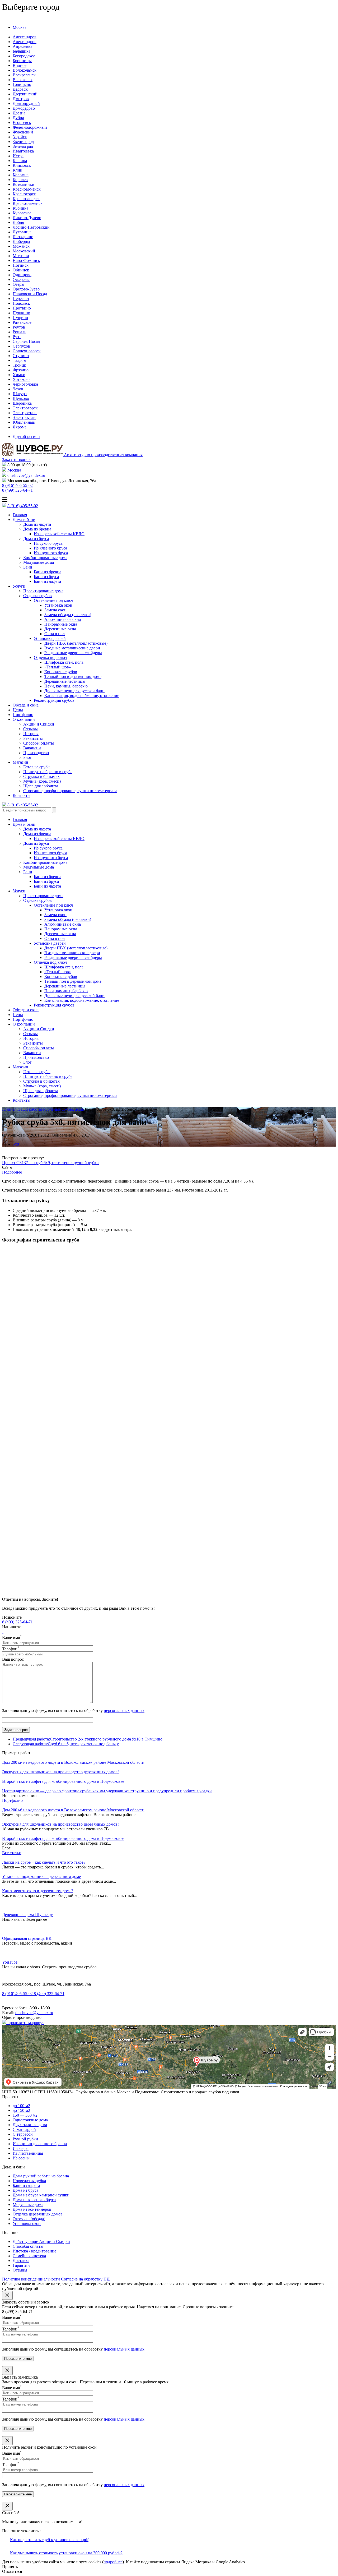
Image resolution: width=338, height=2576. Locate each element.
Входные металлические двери (72, 648)
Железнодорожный (30, 127)
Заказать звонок (16, 460)
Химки (19, 375)
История (31, 734)
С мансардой (24, 2129)
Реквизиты (33, 738)
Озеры (18, 284)
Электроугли (24, 417)
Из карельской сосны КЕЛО (59, 534)
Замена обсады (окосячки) (68, 615)
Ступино (21, 356)
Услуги (19, 586)
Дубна (18, 118)
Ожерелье (22, 280)
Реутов (19, 327)
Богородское (24, 56)
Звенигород (23, 142)
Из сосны (21, 2158)
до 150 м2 (21, 2110)
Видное (20, 65)
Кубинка (20, 208)
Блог (27, 757)
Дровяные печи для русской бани (74, 691)
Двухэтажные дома (30, 2125)
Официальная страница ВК (27, 1938)
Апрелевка (22, 46)
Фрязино (21, 370)
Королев (20, 180)
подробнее (113, 2562)
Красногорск (24, 194)
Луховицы (22, 232)
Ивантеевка (23, 151)
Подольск (21, 303)
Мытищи (21, 256)
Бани (28, 567)
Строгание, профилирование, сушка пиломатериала (70, 791)
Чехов (18, 389)
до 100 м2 (21, 2106)
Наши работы (30, 1109)
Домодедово (24, 108)
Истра (18, 156)
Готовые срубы (37, 767)
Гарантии (21, 2265)
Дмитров (21, 99)
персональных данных (124, 1711)
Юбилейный (24, 422)
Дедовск (20, 89)
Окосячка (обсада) (29, 2219)
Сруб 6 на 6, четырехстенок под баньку (66, 1744)
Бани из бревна (48, 572)
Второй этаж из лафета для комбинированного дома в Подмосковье (63, 1838)
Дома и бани (24, 520)
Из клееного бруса (50, 548)
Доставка (21, 2261)
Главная (20, 515)
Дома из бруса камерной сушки (41, 2195)
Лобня (18, 222)
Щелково (21, 398)
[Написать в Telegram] (3, 1631)
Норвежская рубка (29, 2181)
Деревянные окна (60, 629)
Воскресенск (24, 75)
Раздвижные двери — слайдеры (73, 653)
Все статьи (12, 1853)
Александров (25, 37)
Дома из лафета (37, 524)
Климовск (22, 165)
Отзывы (30, 729)
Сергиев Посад (26, 341)
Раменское (22, 322)
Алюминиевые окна (63, 619)
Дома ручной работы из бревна (41, 2176)
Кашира (20, 161)
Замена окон (55, 610)
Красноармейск (27, 189)
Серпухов (21, 346)
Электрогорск (25, 408)
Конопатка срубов (61, 672)
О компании (24, 719)
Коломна (21, 175)
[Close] (7, 2295)
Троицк (19, 365)
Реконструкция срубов (54, 700)
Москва (20, 27)
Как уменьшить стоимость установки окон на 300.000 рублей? (66, 2553)
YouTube (10, 1962)
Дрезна (19, 113)
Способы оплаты (39, 743)
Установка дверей (50, 638)
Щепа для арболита (41, 786)
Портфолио (23, 715)
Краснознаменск (28, 203)
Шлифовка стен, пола (64, 662)
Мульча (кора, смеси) (42, 781)
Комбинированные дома (45, 558)
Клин (18, 170)
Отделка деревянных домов (38, 2214)
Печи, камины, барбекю (66, 686)
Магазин (20, 762)
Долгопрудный (26, 103)
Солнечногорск (27, 351)
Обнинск (21, 270)
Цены (18, 710)
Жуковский (23, 132)
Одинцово (22, 275)
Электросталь (25, 413)
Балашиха (22, 51)
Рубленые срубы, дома (63, 1109)
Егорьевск (22, 123)
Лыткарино (23, 237)
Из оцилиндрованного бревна (40, 2144)
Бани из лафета (47, 581)
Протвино (22, 308)
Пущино (20, 318)
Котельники (24, 184)
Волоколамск (25, 70)
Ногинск (21, 265)
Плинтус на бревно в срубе (48, 772)
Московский (24, 251)
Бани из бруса (46, 577)
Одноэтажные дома (30, 2120)
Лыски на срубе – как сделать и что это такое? (44, 1862)
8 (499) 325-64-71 (17, 490)
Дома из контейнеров (32, 2209)
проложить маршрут (25, 2023)
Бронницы (22, 61)
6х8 (16, 1144)
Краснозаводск (26, 199)
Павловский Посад (30, 294)
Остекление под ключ (53, 600)
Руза (17, 337)
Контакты (22, 795)
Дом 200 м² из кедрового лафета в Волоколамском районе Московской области (73, 1810)
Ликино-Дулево (27, 218)
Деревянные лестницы (65, 681)
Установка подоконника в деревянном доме (41, 1876)
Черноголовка (25, 384)
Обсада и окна (26, 705)
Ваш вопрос (13, 1659)
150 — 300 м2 (25, 2115)
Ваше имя (12, 1638)
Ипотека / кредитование (34, 2251)
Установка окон (58, 605)
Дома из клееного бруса (34, 2200)
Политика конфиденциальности (31, 2279)
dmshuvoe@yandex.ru (26, 475)
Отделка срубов (37, 596)
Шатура (20, 394)
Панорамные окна (61, 624)
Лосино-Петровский (31, 227)
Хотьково (21, 379)
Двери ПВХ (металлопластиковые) (76, 643)
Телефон (11, 1649)
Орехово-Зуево (26, 289)
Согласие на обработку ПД (85, 2279)
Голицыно (22, 84)
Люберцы (21, 241)
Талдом (19, 360)
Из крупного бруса (51, 553)
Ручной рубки (25, 2139)
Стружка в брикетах (41, 776)
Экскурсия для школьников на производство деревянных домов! (60, 1824)
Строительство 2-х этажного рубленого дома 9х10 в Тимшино (88, 1739)
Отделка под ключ (50, 657)
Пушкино (21, 313)
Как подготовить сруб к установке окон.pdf (49, 2540)
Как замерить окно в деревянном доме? (38, 1891)
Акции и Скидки (39, 724)
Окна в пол (55, 634)
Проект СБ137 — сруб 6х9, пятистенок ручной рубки (50, 1163)
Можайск (21, 246)
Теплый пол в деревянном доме (73, 677)
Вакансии (32, 748)
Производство (36, 753)
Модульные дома (39, 562)
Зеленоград (23, 146)
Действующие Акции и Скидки (41, 2242)
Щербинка (22, 403)
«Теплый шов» (58, 667)
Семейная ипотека (29, 2256)
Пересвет (21, 299)
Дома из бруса (36, 539)
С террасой (23, 2134)
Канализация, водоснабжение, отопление (82, 696)
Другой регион (26, 437)
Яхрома (20, 427)
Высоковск (23, 80)
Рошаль (19, 332)
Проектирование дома (43, 591)
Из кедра (21, 2148)
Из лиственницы (28, 2153)
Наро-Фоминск (26, 260)
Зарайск (20, 137)
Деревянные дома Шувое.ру (27, 1915)
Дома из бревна (37, 529)
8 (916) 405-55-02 (17, 485)
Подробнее (12, 1172)
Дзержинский (25, 94)
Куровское (22, 213)
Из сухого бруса (48, 543)
